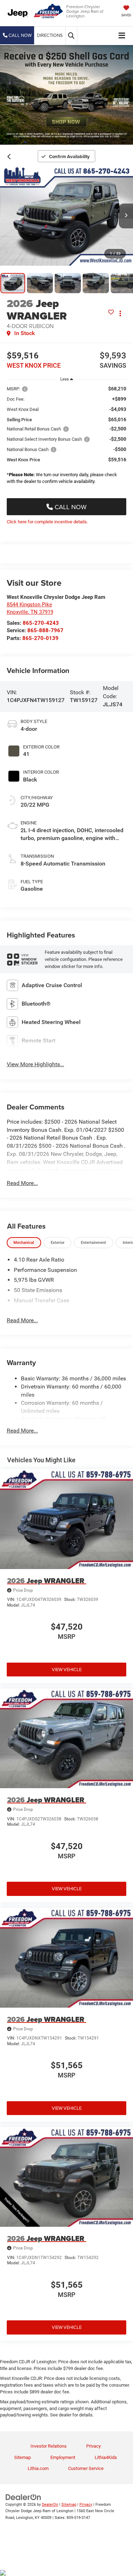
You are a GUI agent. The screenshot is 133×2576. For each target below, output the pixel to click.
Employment (63, 2457)
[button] (17, 35)
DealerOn (50, 2505)
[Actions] (120, 313)
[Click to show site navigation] (122, 36)
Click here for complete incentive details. (47, 522)
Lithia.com (38, 2468)
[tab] (24, 1243)
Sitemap (23, 2457)
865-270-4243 (41, 623)
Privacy (93, 2446)
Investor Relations (49, 2446)
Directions (50, 35)
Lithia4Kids (106, 2457)
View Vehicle (67, 1669)
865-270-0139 (40, 638)
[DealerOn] (23, 2497)
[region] (67, 437)
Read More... (22, 1183)
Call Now (70, 507)
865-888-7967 (45, 630)
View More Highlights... (35, 1064)
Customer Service (86, 2468)
